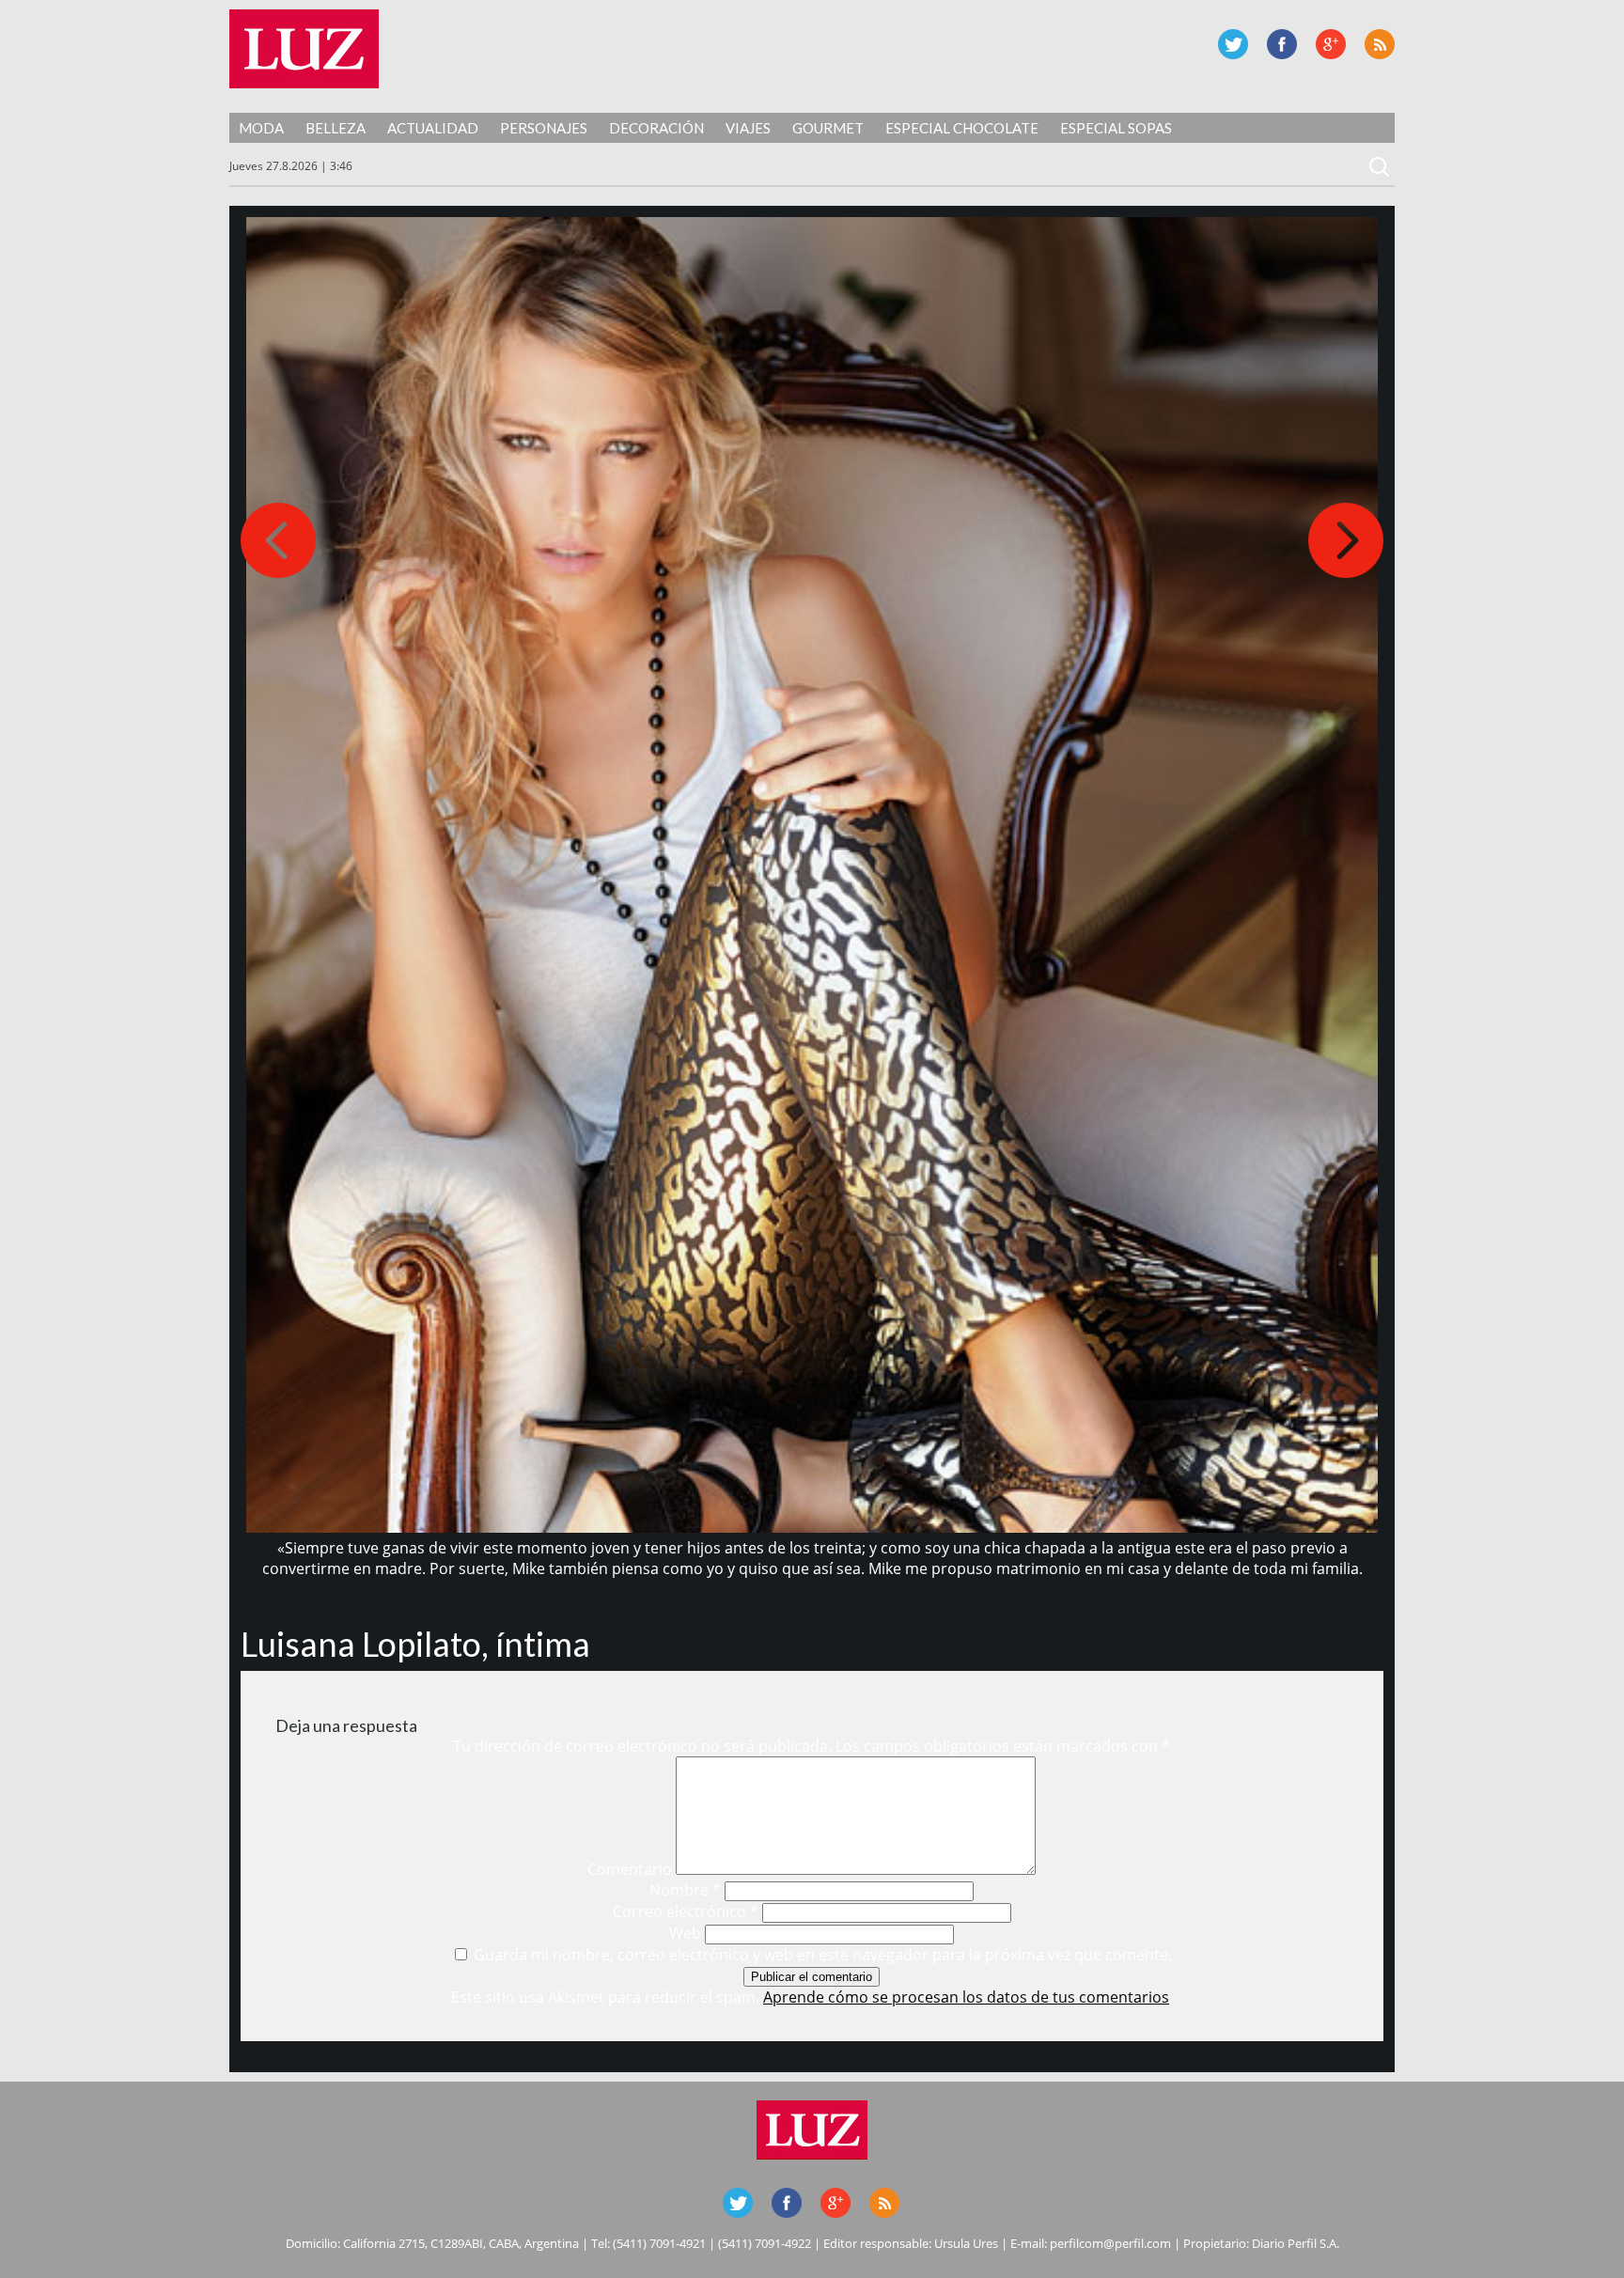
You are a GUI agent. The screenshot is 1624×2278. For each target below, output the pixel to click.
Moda (261, 128)
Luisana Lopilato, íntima (415, 1644)
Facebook (1282, 44)
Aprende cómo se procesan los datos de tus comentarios (966, 1997)
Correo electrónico (686, 1911)
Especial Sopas (1116, 128)
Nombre (685, 1890)
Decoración (656, 128)
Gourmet (828, 128)
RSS (1380, 44)
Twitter (1233, 44)
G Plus (1331, 44)
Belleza (336, 128)
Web (685, 1933)
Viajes (748, 128)
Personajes (544, 128)
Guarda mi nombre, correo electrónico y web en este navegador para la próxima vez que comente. (823, 1955)
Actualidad (433, 128)
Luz (304, 49)
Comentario (630, 1869)
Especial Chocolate (962, 128)
